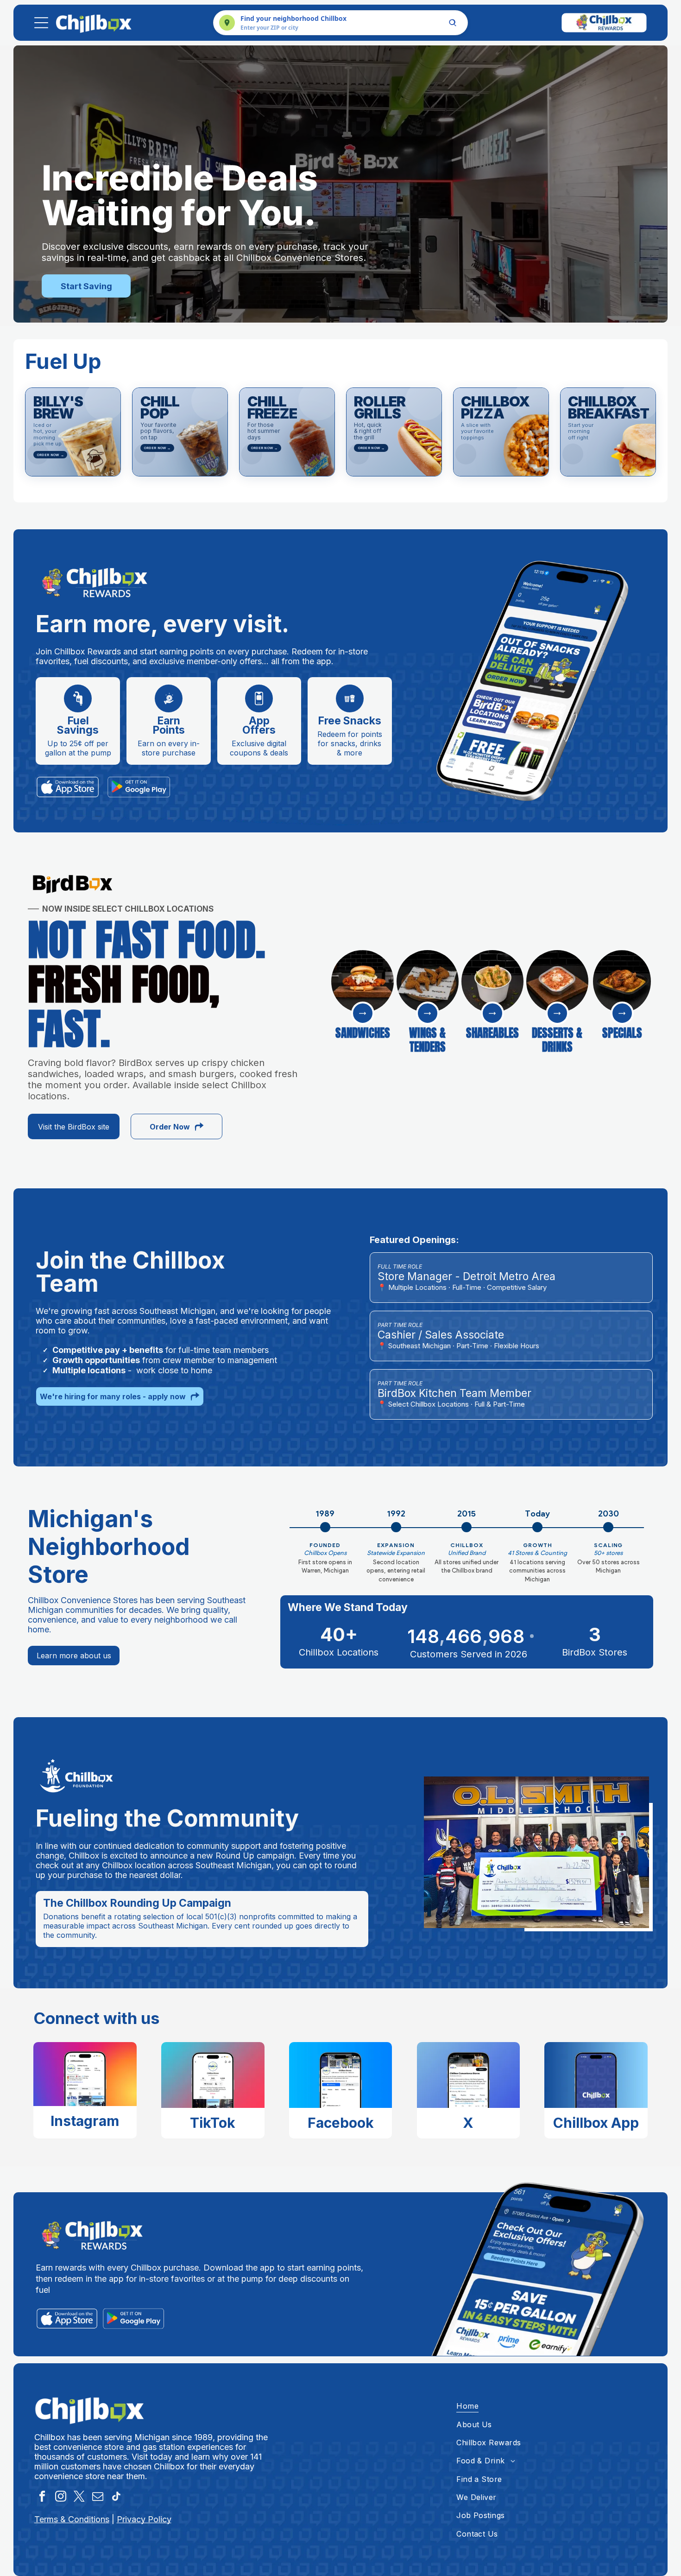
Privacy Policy (144, 2519)
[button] (73, 432)
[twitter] (79, 2498)
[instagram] (61, 2498)
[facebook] (42, 2498)
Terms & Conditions (72, 2519)
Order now (50, 455)
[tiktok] (117, 2498)
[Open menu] (41, 23)
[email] (98, 2498)
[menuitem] (552, 2406)
